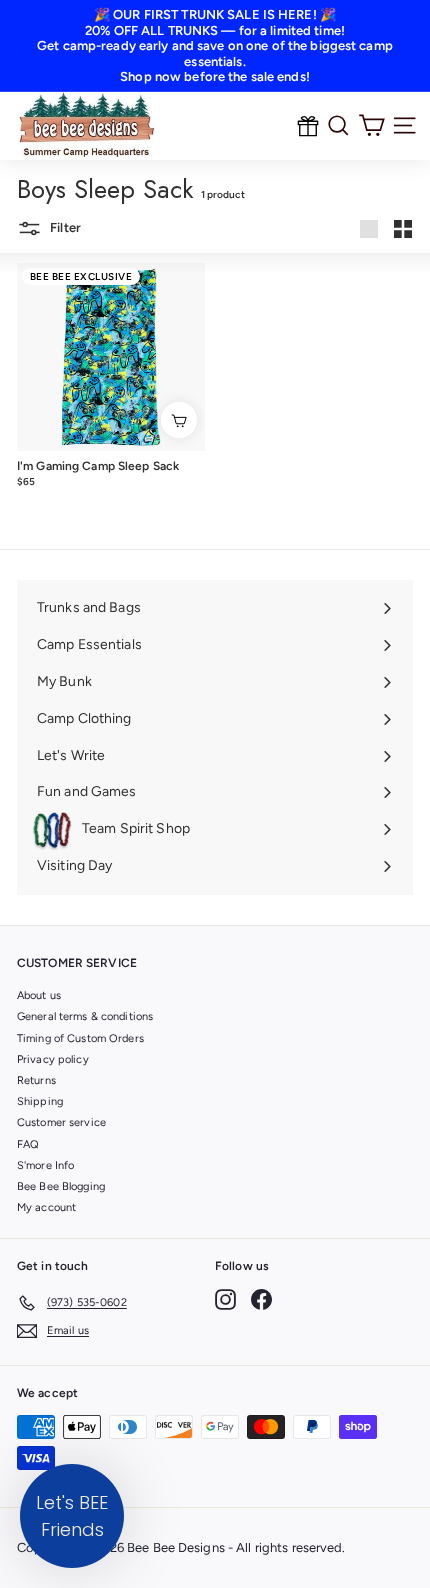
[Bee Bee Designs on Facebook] (261, 1299)
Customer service (61, 1122)
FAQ (28, 1144)
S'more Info (45, 1165)
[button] (72, 1516)
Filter (64, 227)
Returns (36, 1080)
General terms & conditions (85, 1016)
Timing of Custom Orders (80, 1038)
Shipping (40, 1101)
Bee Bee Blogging (61, 1186)
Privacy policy (53, 1059)
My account (46, 1207)
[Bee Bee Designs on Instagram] (225, 1299)
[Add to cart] (179, 420)
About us (39, 995)
